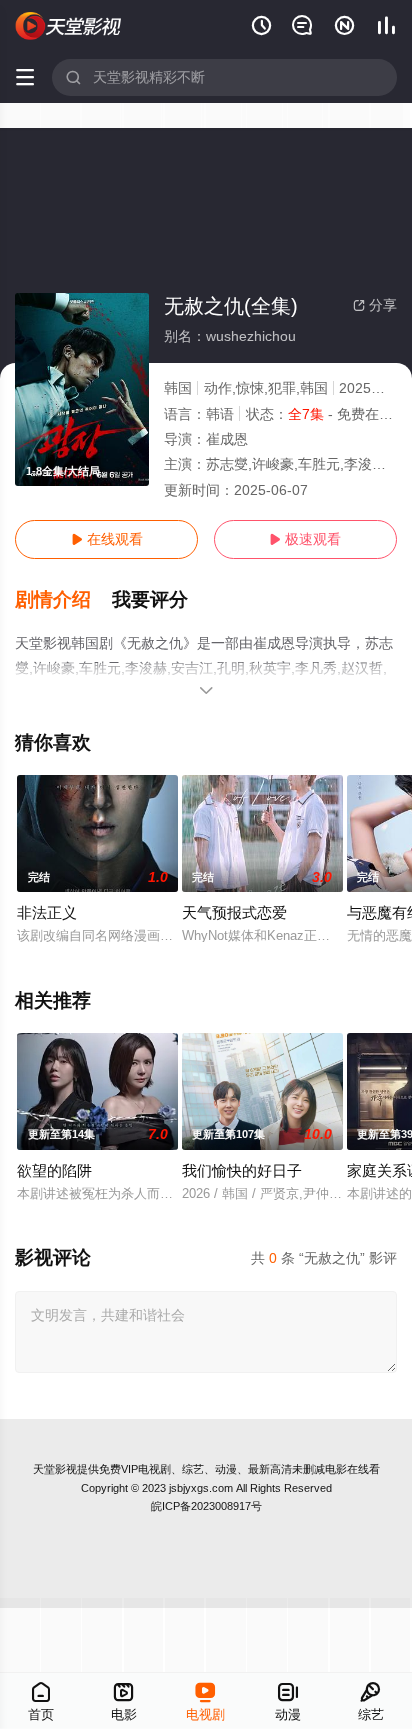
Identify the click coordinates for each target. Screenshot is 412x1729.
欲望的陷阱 (54, 1170)
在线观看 (107, 539)
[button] (63, 600)
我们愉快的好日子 (242, 1170)
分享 (375, 305)
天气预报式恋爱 (234, 912)
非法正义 (47, 912)
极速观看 (305, 539)
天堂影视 (55, 1469)
